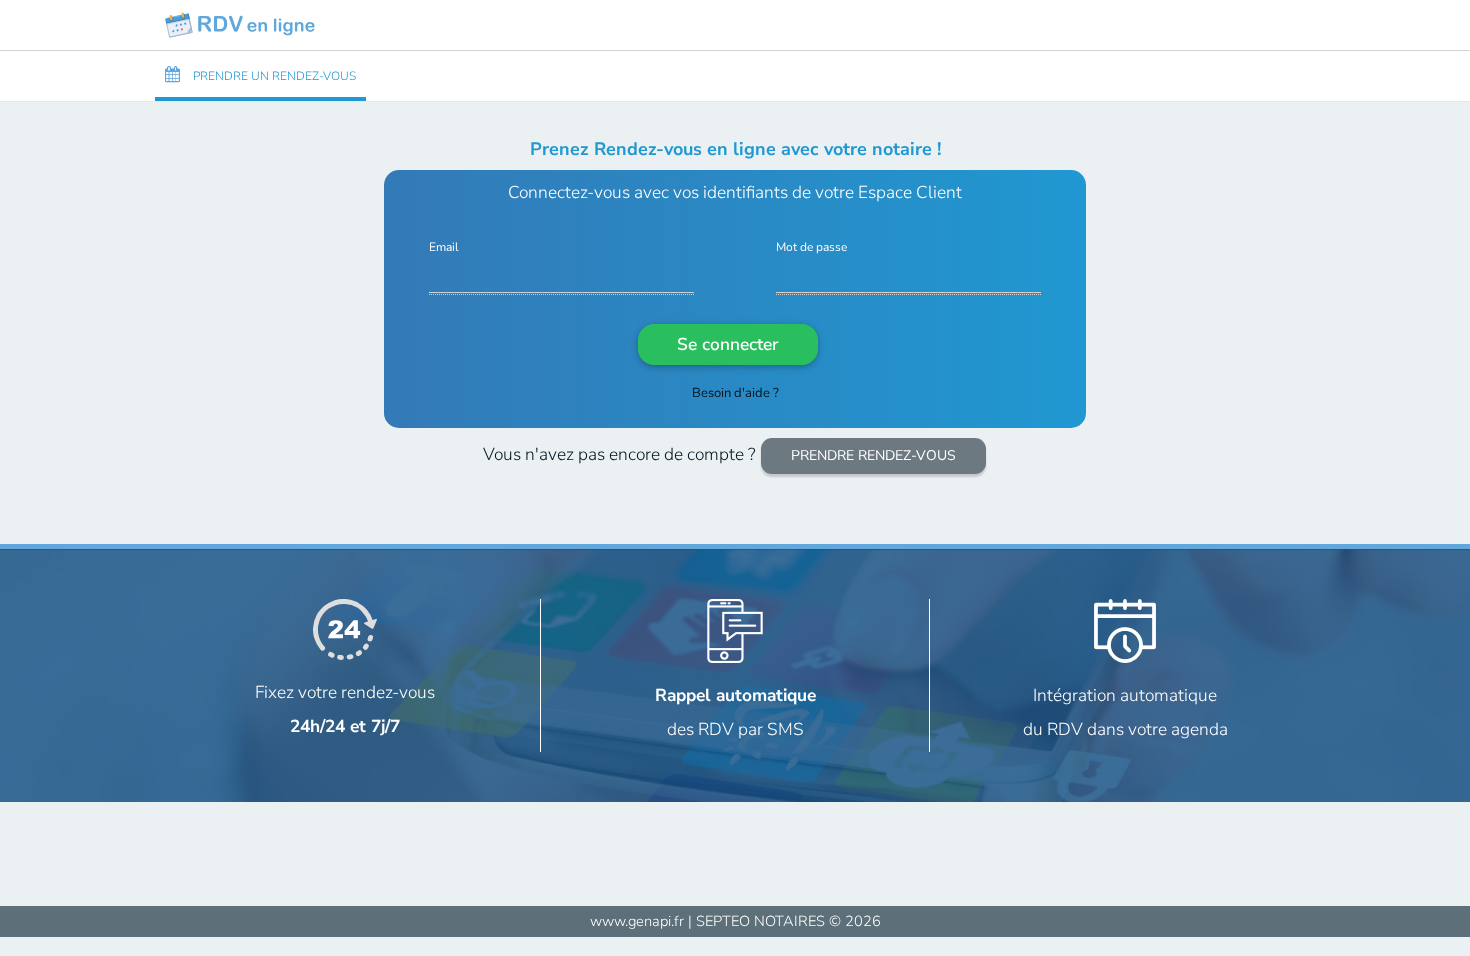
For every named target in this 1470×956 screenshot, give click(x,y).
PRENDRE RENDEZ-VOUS (873, 455)
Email (444, 247)
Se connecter (727, 344)
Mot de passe (811, 247)
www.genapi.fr (637, 921)
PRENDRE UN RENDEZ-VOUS (273, 76)
